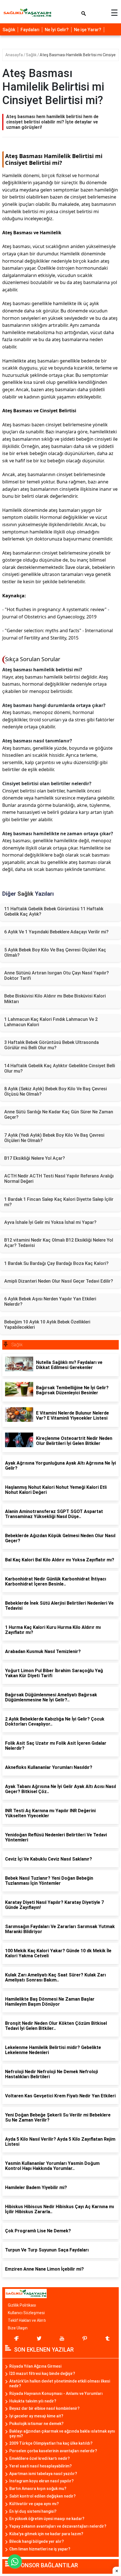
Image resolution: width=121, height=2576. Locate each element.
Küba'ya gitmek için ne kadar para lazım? (46, 2534)
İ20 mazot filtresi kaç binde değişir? (42, 2374)
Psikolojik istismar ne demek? (36, 2424)
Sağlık (9, 30)
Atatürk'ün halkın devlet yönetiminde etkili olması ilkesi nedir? (60, 2384)
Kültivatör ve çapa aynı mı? (34, 2504)
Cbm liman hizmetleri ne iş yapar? (40, 2549)
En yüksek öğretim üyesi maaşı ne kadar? (47, 2519)
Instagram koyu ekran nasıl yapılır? (42, 2481)
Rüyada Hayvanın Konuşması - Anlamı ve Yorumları (56, 2393)
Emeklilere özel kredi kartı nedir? (40, 2458)
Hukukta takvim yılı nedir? (33, 2401)
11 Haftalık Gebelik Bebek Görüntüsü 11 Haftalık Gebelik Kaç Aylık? (54, 911)
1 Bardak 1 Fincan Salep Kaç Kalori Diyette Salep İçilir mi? (59, 1202)
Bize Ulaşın (18, 2328)
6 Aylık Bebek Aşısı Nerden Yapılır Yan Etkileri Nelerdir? (50, 1301)
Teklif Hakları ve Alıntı (27, 2320)
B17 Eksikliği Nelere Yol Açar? (35, 1158)
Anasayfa (14, 55)
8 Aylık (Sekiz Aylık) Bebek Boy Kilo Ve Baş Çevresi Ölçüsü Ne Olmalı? (56, 1091)
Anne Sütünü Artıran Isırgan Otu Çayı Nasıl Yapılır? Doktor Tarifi (57, 976)
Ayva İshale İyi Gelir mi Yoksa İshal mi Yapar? (50, 1222)
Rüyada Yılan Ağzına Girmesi (35, 2366)
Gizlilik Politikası (22, 2305)
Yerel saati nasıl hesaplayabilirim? (41, 2466)
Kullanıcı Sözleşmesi (26, 2313)
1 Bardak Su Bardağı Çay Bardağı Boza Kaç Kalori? (56, 1263)
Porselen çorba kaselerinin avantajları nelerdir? (53, 2451)
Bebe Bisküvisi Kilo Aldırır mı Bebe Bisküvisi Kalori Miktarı (55, 999)
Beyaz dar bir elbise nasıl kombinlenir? (44, 2408)
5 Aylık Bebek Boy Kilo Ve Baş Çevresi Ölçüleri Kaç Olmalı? (55, 953)
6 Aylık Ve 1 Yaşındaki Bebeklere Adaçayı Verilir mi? (56, 932)
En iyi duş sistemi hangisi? (33, 2511)
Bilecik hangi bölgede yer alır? (37, 2541)
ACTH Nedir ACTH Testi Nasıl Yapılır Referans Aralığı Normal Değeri (59, 1179)
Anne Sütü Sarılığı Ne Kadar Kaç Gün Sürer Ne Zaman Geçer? (59, 1114)
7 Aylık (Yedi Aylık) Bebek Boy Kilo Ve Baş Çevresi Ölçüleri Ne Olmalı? (54, 1138)
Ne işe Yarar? (88, 30)
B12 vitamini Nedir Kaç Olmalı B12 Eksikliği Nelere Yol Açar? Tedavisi (59, 1243)
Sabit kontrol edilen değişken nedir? (42, 2496)
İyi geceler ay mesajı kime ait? (36, 2416)
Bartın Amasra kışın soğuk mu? (38, 2489)
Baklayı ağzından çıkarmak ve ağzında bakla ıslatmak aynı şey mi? (62, 2434)
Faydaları (30, 30)
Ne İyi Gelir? (57, 30)
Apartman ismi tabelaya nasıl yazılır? (43, 2474)
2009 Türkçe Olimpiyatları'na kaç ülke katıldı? (51, 2443)
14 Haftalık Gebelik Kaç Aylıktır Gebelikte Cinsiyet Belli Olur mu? (60, 1068)
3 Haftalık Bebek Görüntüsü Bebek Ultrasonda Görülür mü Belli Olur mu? (51, 1045)
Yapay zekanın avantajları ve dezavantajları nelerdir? (58, 2526)
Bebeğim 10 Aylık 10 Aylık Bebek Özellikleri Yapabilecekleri (47, 1325)
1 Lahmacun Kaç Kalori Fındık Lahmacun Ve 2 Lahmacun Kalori (51, 1022)
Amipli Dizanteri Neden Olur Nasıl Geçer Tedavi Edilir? (59, 1281)
